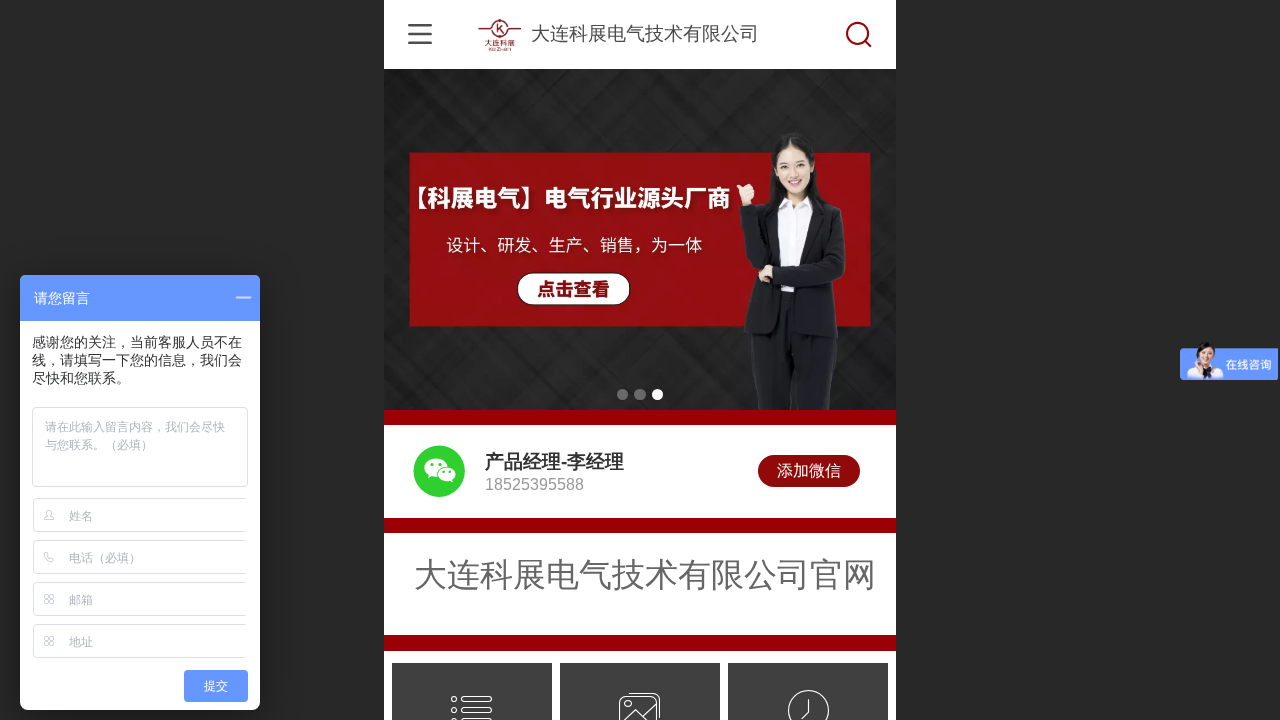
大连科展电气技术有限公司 (645, 33)
